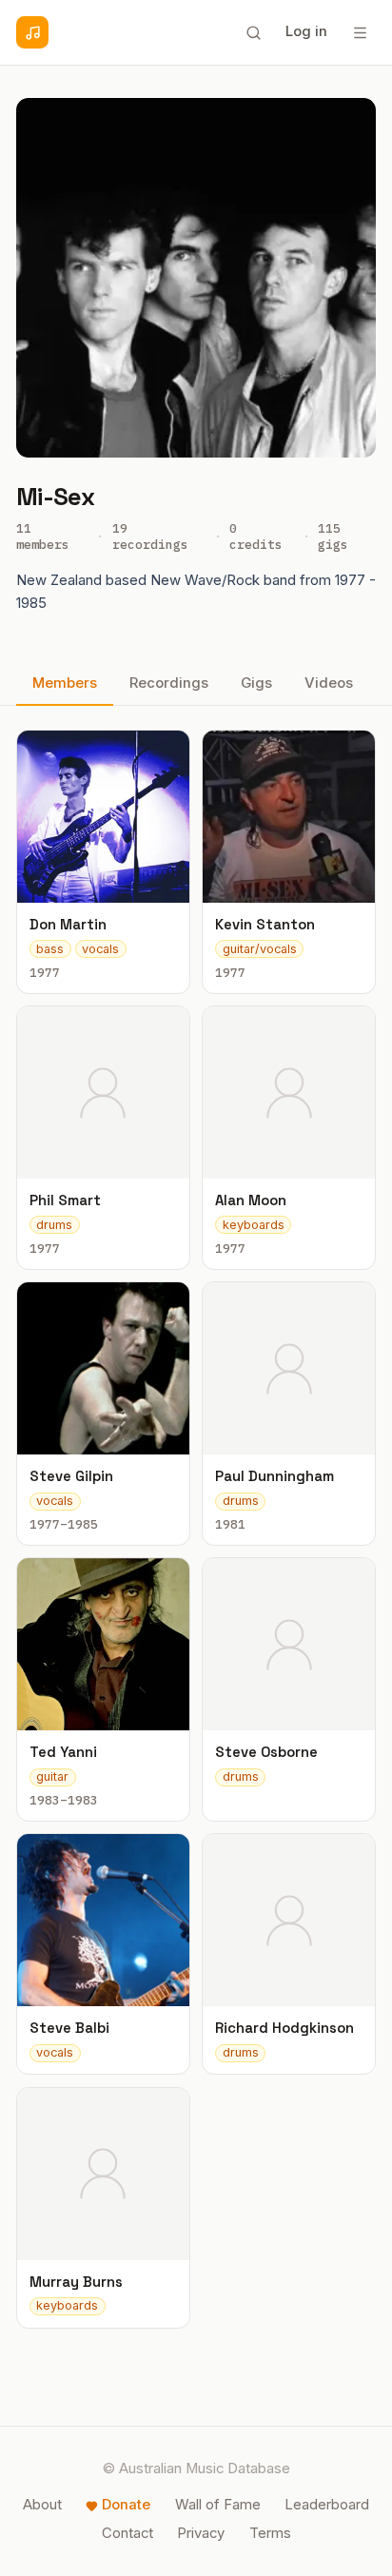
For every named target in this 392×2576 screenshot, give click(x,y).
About (42, 2505)
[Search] (253, 32)
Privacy (201, 2533)
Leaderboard (327, 2505)
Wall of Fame (218, 2505)
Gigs (256, 683)
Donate (126, 2505)
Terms (270, 2533)
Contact (127, 2533)
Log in (306, 31)
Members (65, 683)
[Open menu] (360, 32)
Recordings (169, 683)
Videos (329, 683)
